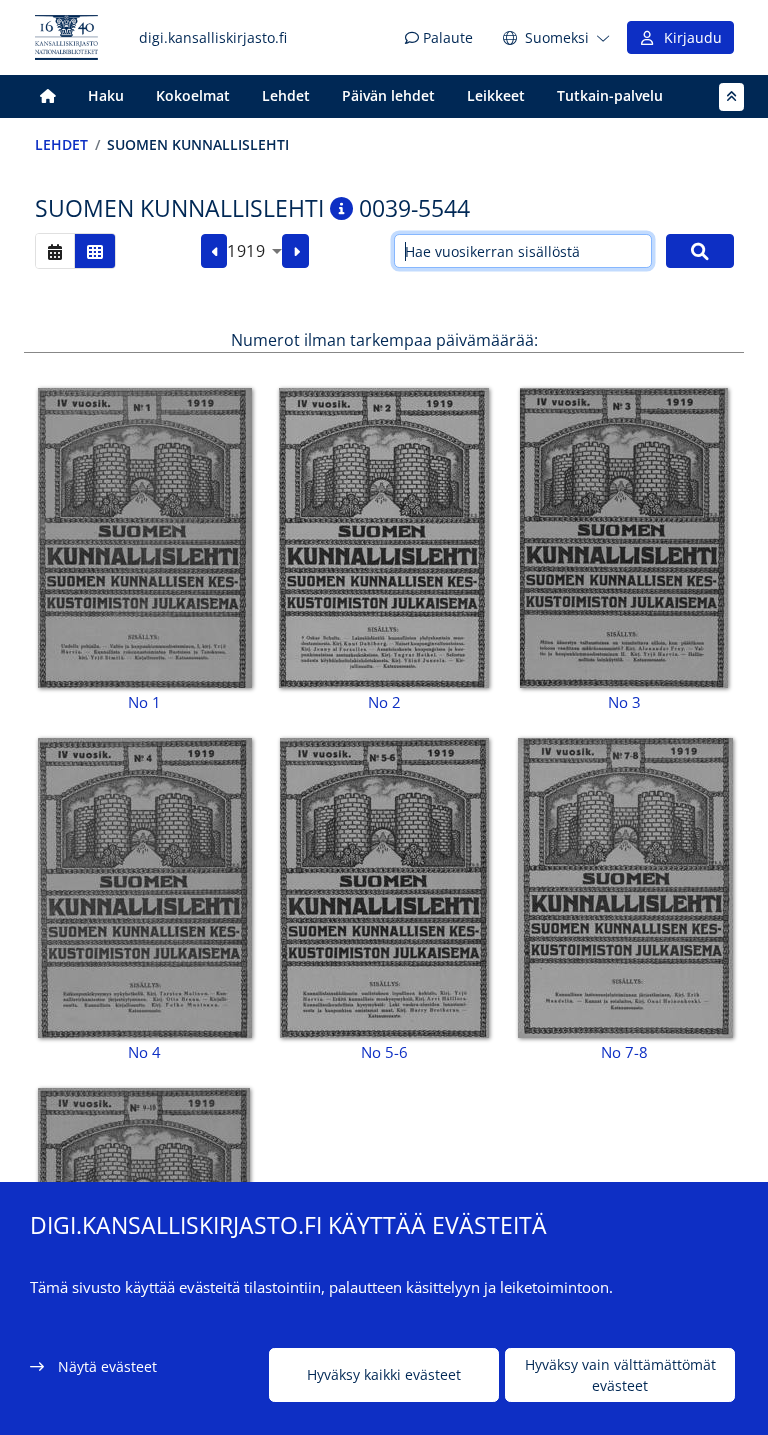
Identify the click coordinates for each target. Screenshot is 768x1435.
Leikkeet (496, 95)
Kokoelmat (193, 95)
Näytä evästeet (107, 1366)
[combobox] (254, 251)
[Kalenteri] (55, 250)
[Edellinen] (214, 251)
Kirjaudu (689, 37)
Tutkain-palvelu (610, 95)
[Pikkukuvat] (95, 250)
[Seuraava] (295, 251)
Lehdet (286, 95)
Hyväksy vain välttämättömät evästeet (620, 1375)
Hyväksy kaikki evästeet (384, 1374)
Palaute (446, 37)
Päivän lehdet (388, 95)
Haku (106, 95)
